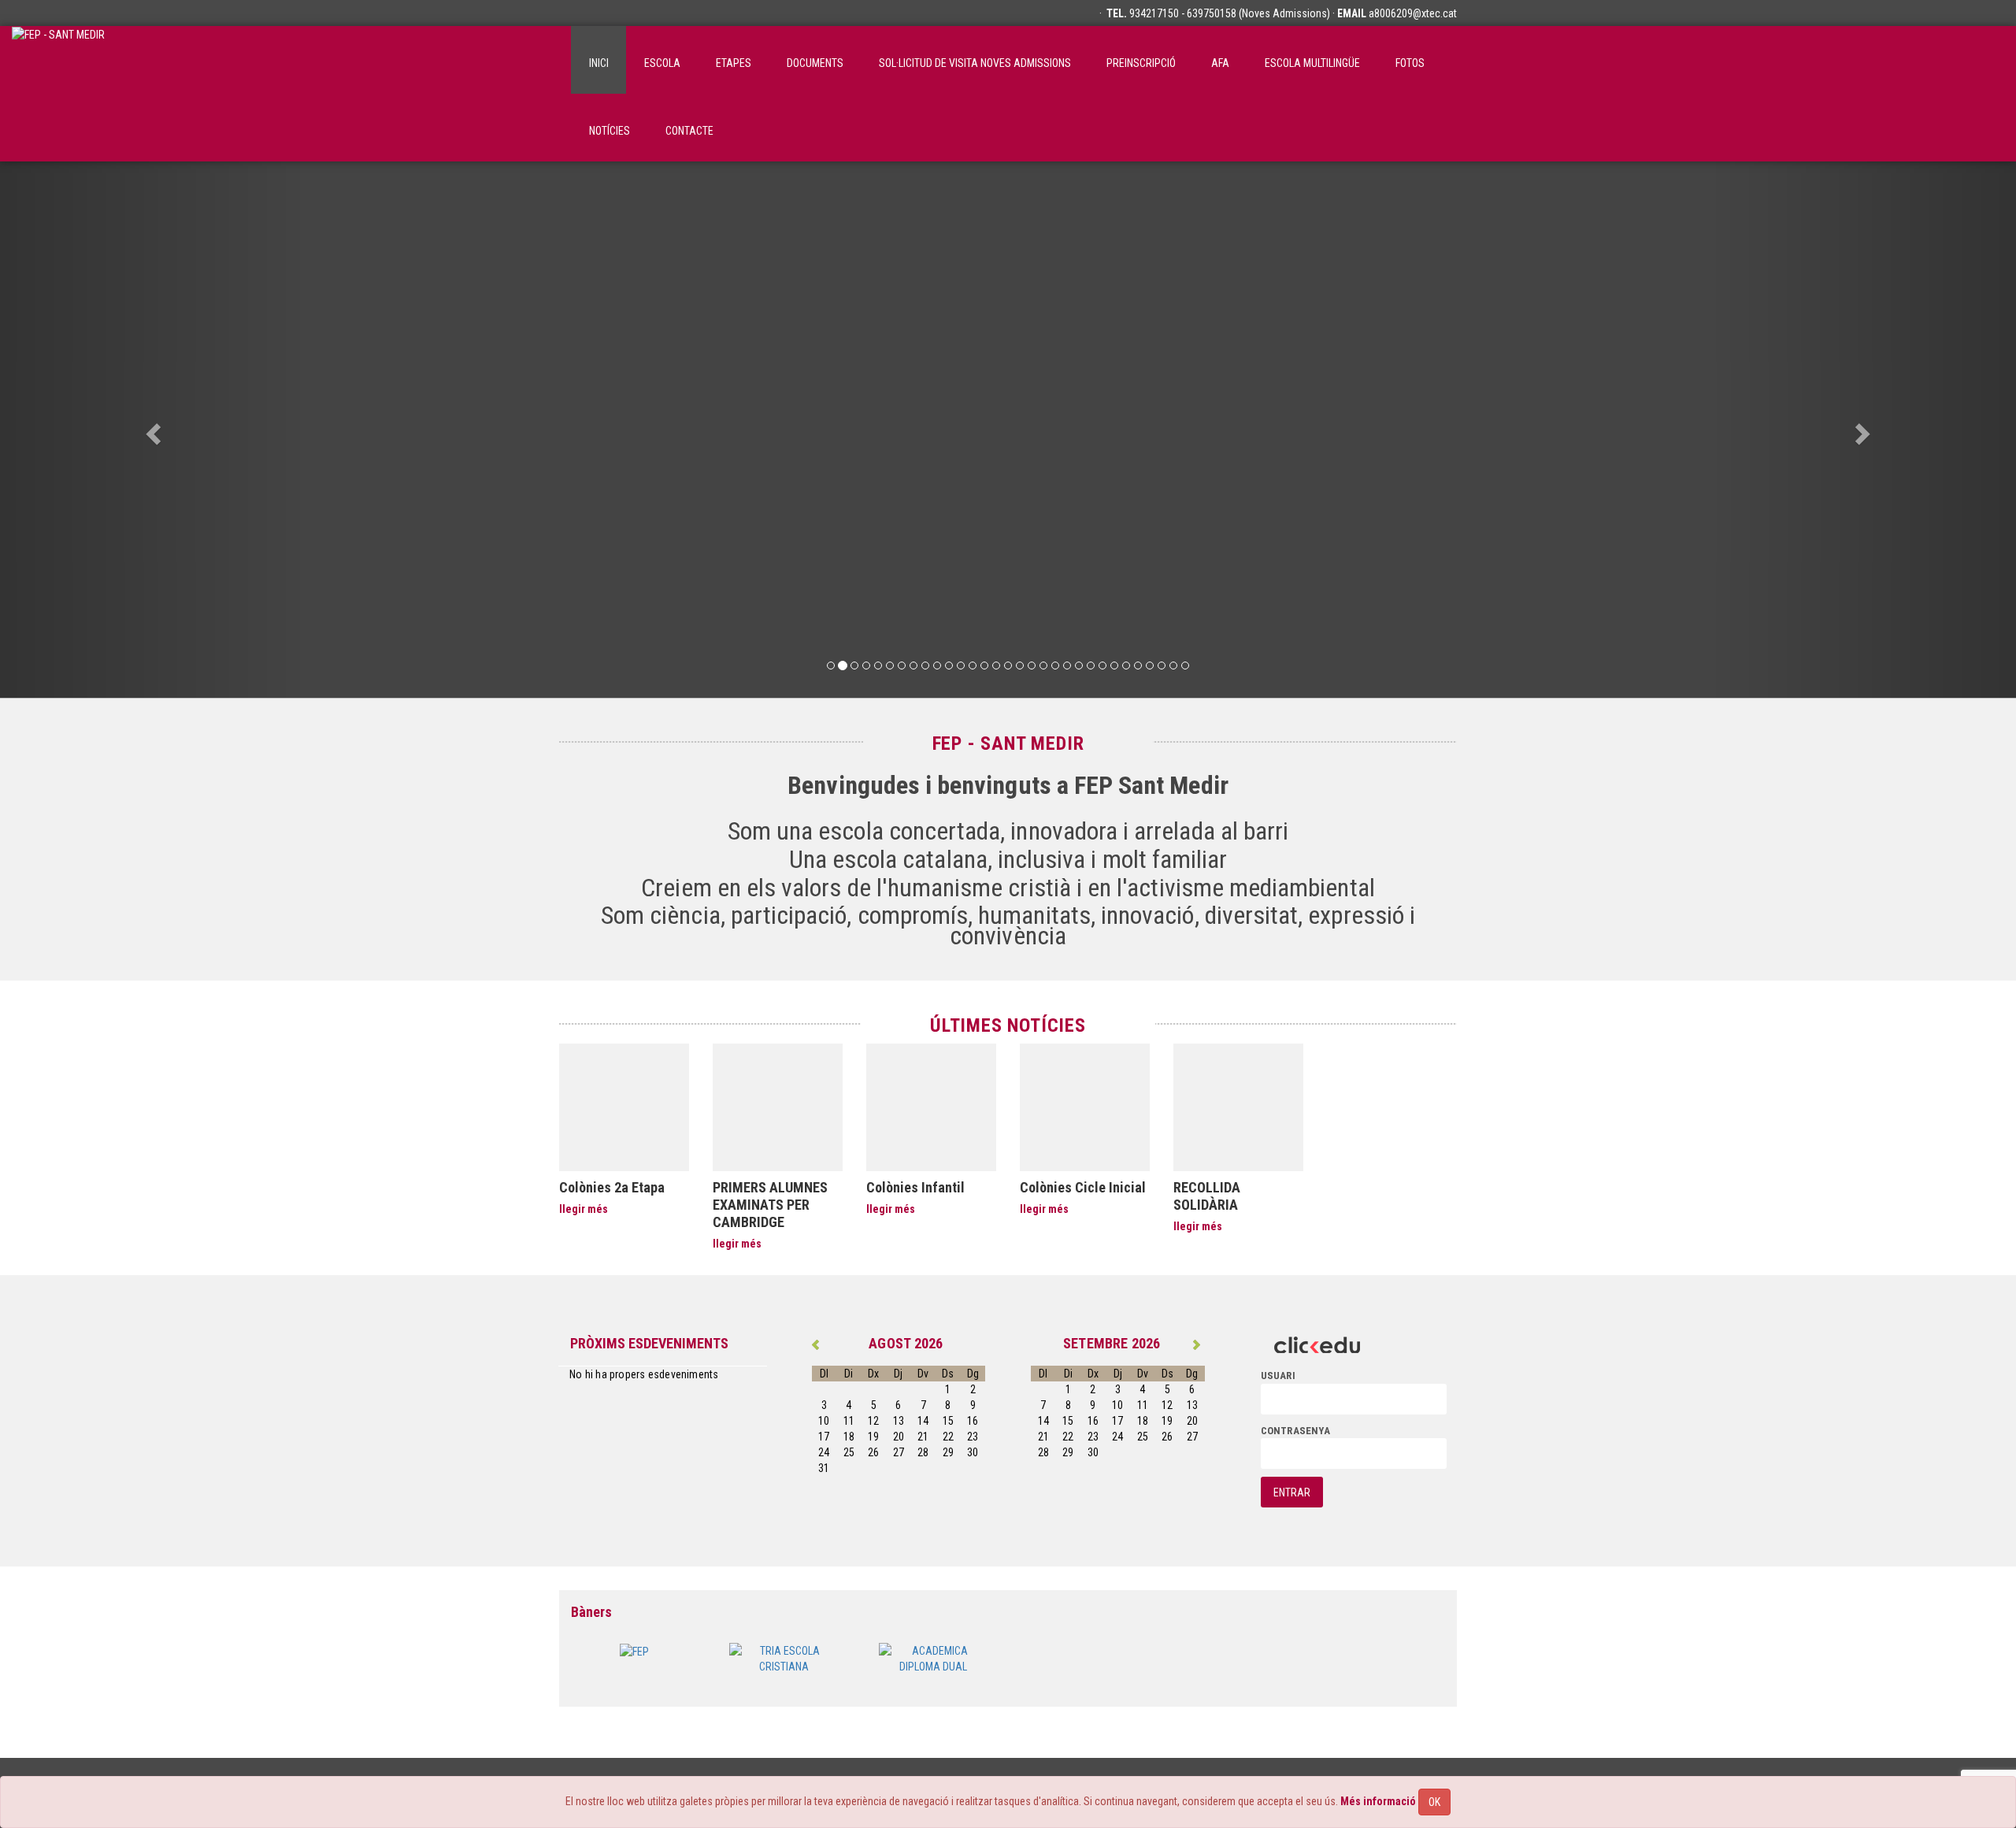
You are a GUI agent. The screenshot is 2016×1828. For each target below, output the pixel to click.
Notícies (610, 131)
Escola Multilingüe (1312, 63)
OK (1434, 1802)
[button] (151, 430)
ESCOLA (662, 63)
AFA (1220, 63)
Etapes (734, 63)
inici (599, 63)
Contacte (689, 131)
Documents (815, 63)
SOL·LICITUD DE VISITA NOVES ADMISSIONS (975, 63)
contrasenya (1295, 1431)
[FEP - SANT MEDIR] (58, 60)
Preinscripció (1141, 63)
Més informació (1378, 1801)
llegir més (584, 1209)
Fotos (1410, 63)
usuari (1278, 1376)
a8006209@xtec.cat (1413, 13)
